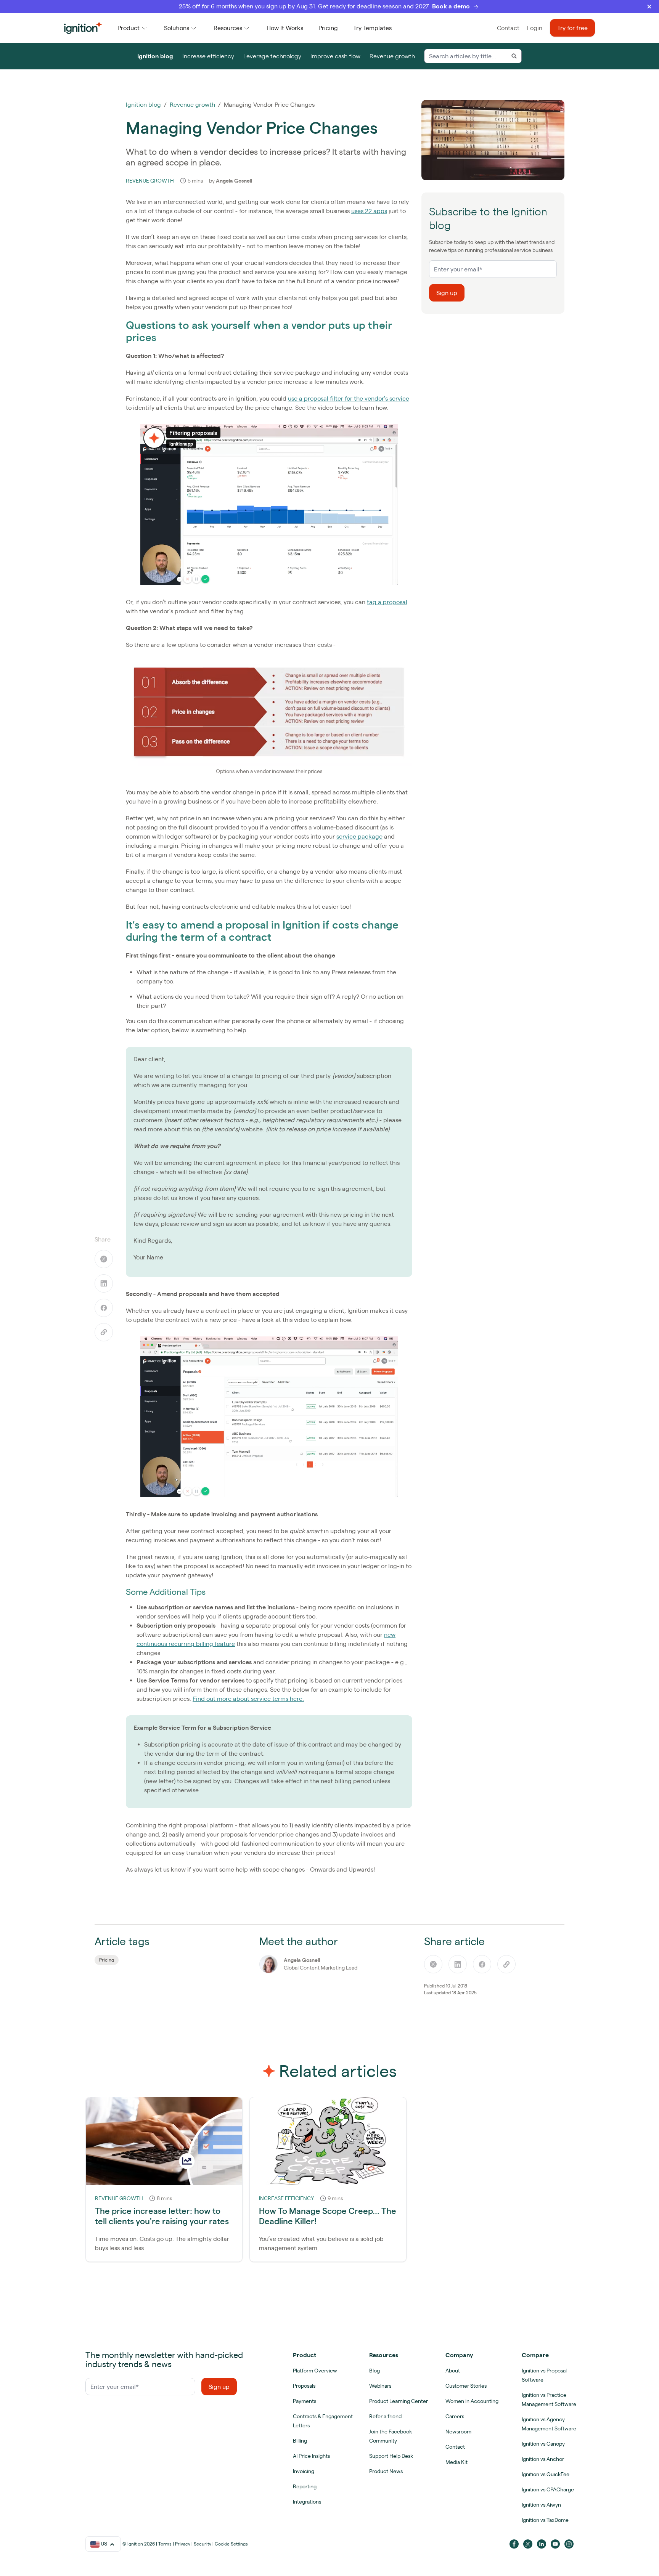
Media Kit (456, 2462)
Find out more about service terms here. (248, 1699)
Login (535, 28)
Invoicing (304, 2471)
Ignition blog (155, 56)
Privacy (183, 2544)
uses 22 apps (369, 211)
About (453, 2371)
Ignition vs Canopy (543, 2444)
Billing (300, 2441)
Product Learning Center (399, 2401)
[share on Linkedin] (104, 1283)
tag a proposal (387, 602)
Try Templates (372, 28)
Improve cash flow (335, 56)
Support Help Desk (391, 2456)
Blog (375, 2371)
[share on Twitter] (104, 1259)
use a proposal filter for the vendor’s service (349, 398)
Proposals (304, 2386)
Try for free (572, 28)
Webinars (380, 2386)
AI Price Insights (311, 2456)
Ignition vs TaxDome (545, 2520)
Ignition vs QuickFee (546, 2474)
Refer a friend (385, 2416)
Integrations (307, 2502)
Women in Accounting (472, 2401)
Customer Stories (466, 2386)
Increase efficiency (208, 56)
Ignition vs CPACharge (548, 2489)
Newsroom (458, 2432)
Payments (305, 2401)
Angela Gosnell (234, 181)
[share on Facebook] (104, 1308)
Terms (165, 2544)
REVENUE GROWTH (150, 181)
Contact (508, 28)
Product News (386, 2471)
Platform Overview (315, 2371)
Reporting (305, 2486)
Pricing (328, 28)
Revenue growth (392, 56)
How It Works (285, 28)
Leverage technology (272, 56)
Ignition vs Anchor (543, 2459)
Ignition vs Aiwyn (541, 2505)
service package (359, 836)
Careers (455, 2416)
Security (203, 2544)
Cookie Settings (231, 2544)
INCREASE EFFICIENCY (286, 2198)
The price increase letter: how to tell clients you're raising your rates (162, 2216)
